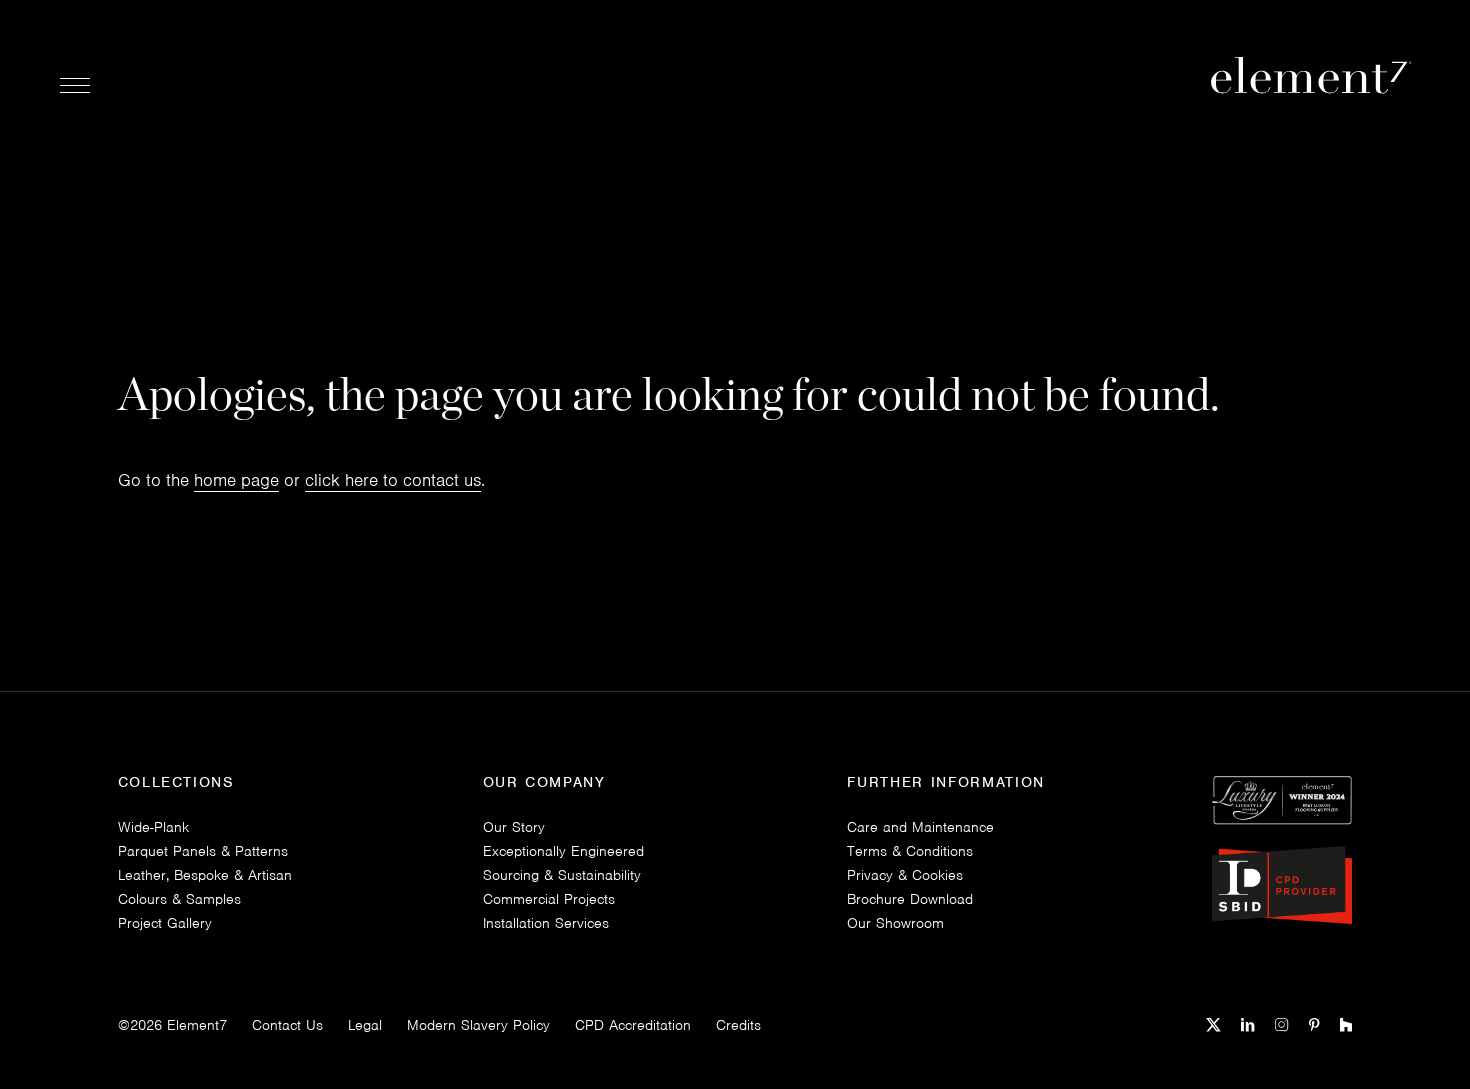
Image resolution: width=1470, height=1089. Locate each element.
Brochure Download (910, 899)
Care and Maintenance (920, 827)
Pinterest (1314, 1025)
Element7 (197, 1025)
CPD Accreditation (633, 1025)
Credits (738, 1025)
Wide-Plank (153, 827)
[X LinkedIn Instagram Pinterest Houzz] (1279, 1023)
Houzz (1346, 1025)
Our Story (514, 827)
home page (236, 480)
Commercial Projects (549, 899)
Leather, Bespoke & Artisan (205, 875)
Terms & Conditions (910, 851)
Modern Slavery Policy (478, 1025)
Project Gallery (165, 923)
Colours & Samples (179, 899)
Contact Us (287, 1025)
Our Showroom (895, 923)
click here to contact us (393, 480)
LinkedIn (1248, 1025)
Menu (75, 85)
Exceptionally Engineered (563, 851)
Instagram (1282, 1025)
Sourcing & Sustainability (562, 875)
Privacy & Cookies (905, 875)
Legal (365, 1025)
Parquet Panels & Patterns (203, 851)
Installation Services (546, 923)
